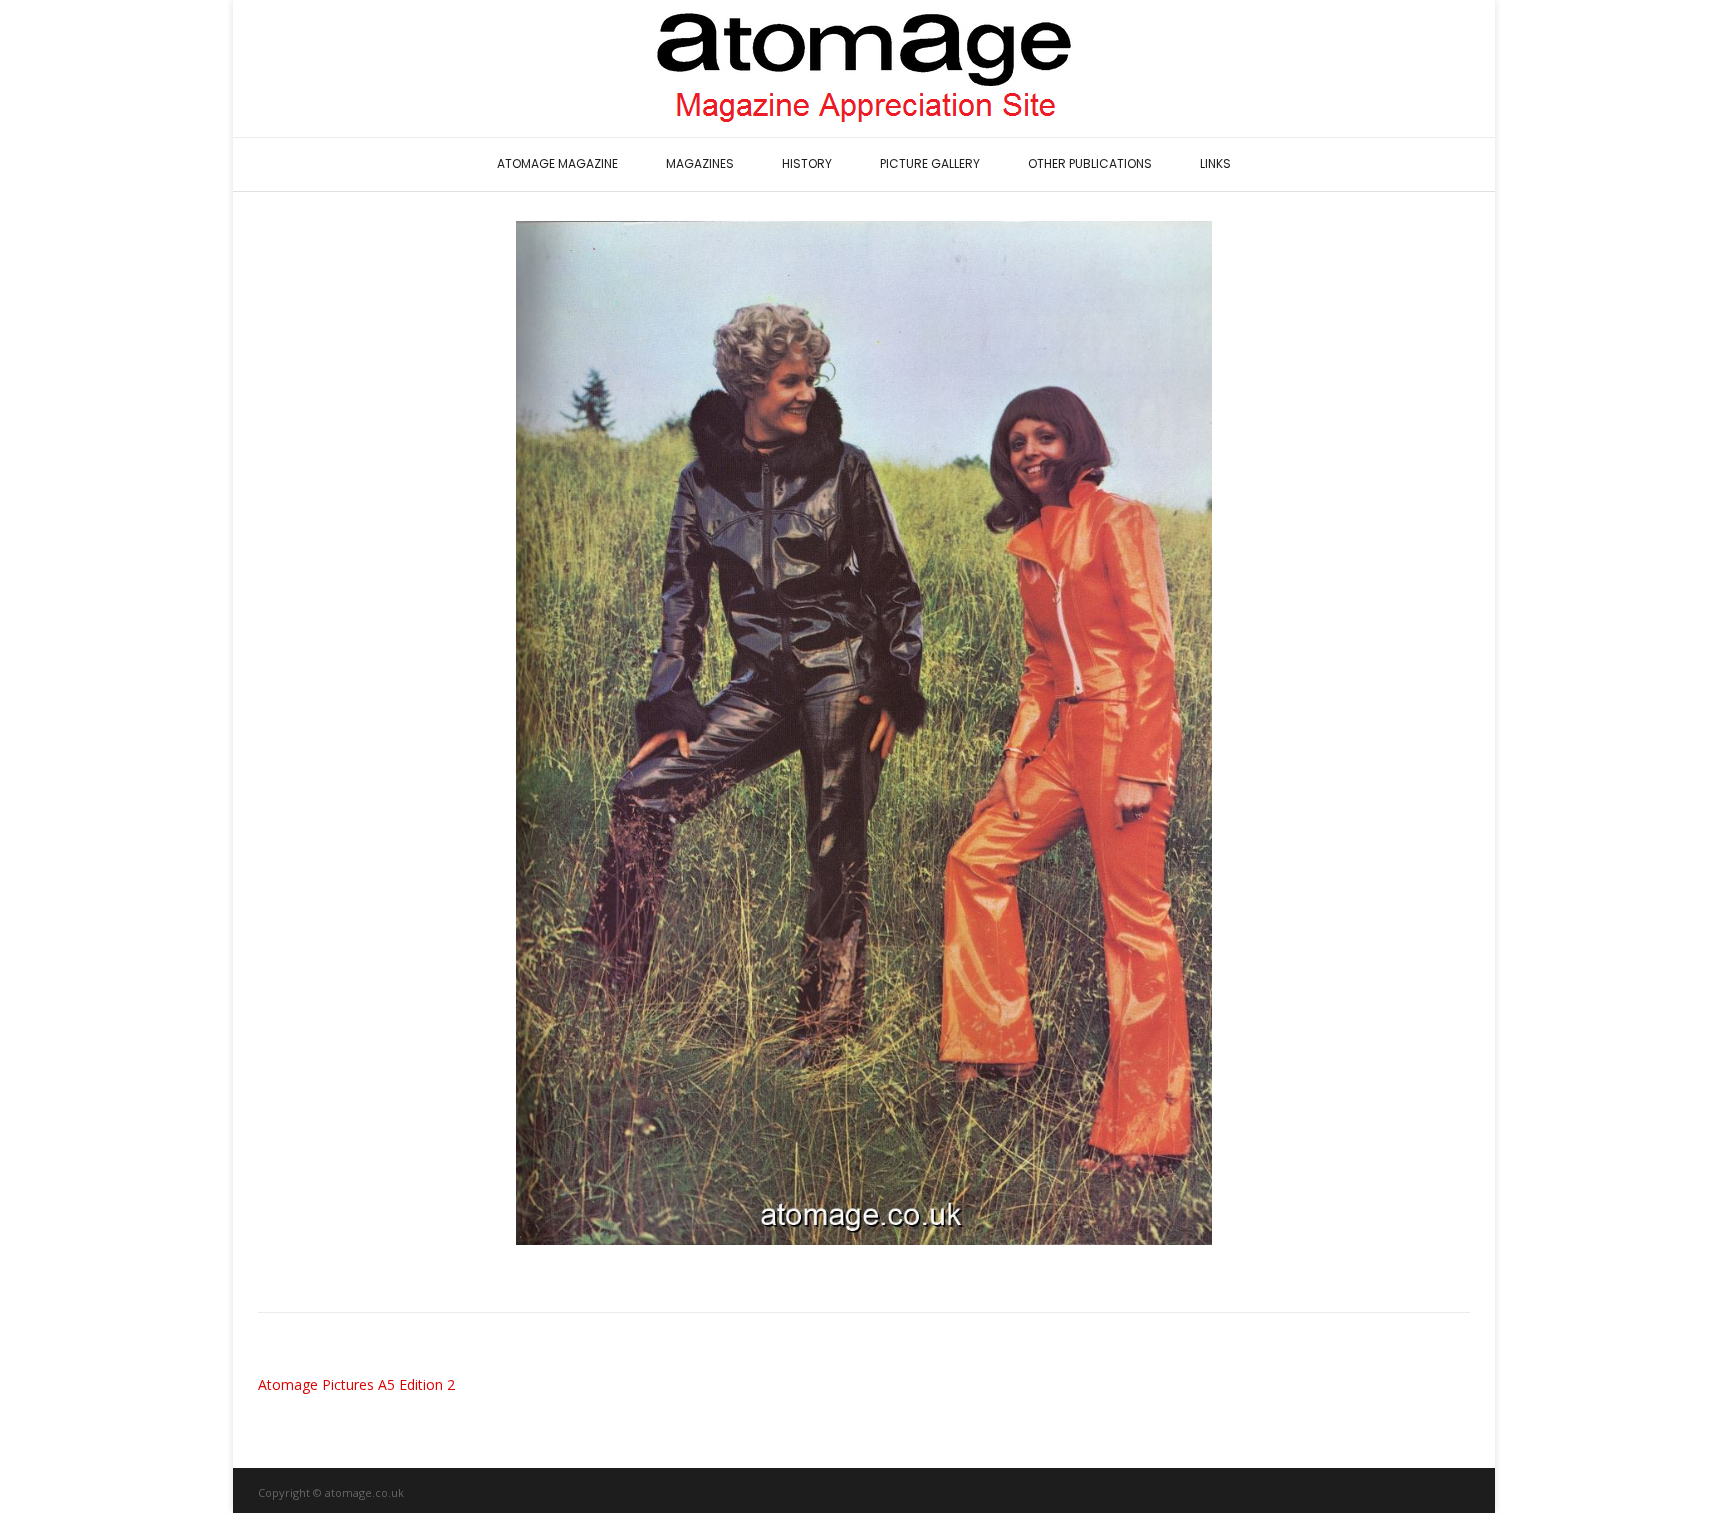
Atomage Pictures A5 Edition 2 (356, 1384)
